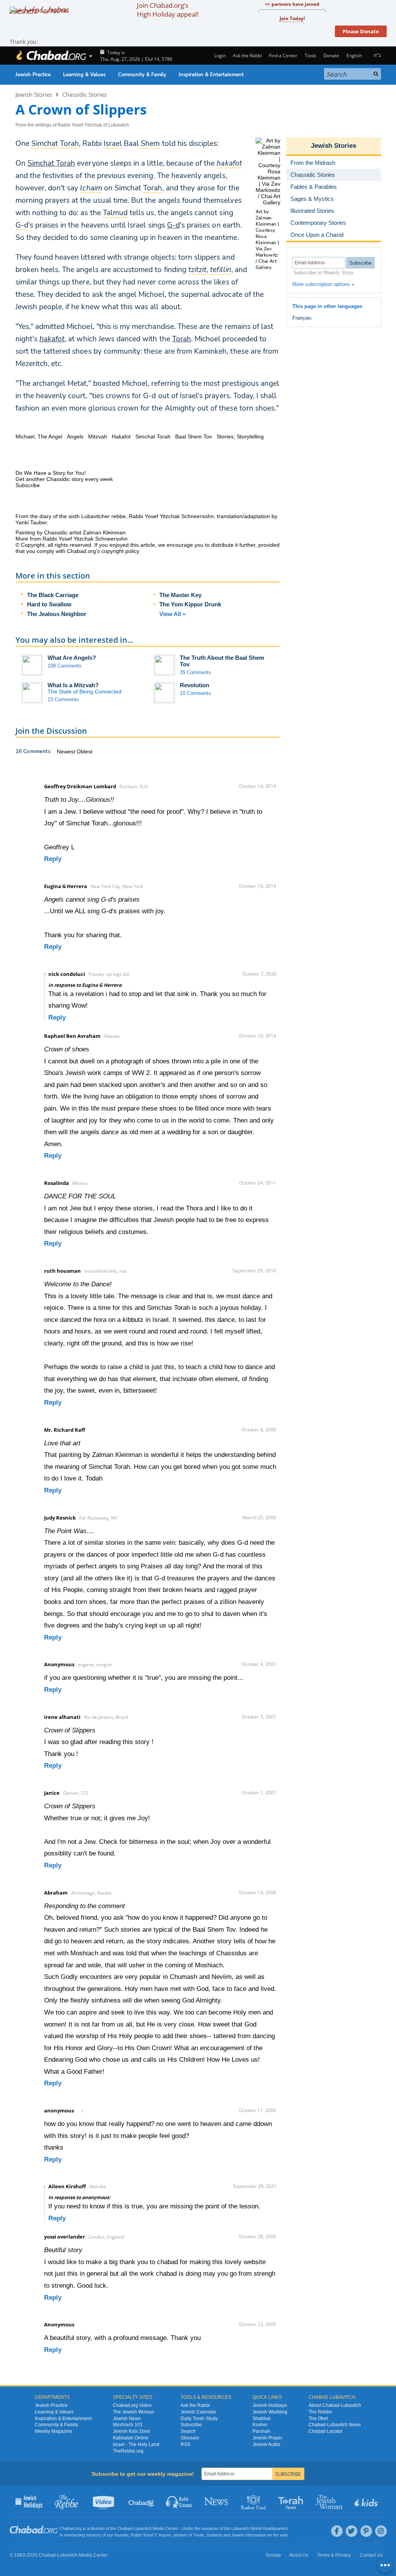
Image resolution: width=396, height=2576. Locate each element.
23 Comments (63, 699)
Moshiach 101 (128, 2425)
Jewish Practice (33, 75)
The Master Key (180, 595)
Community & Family (142, 75)
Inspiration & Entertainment (211, 75)
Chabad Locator (326, 2431)
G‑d (173, 225)
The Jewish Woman (134, 2412)
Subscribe (191, 2425)
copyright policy (120, 551)
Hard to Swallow (49, 604)
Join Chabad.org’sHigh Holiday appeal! (168, 10)
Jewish (238, 2535)
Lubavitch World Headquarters (260, 2528)
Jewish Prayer (267, 2438)
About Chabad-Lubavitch (335, 2405)
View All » (172, 614)
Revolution (195, 685)
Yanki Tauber (31, 522)
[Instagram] (381, 2531)
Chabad (125, 2528)
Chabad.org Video (132, 2405)
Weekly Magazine (54, 2431)
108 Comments (65, 666)
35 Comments (195, 672)
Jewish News (127, 2419)
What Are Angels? (72, 658)
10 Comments (195, 693)
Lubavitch (143, 2528)
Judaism (214, 2535)
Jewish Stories (34, 94)
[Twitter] (352, 2531)
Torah (182, 339)
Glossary (190, 2438)
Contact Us (371, 2555)
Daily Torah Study (199, 2419)
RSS (185, 2444)
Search (188, 2431)
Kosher (260, 2425)
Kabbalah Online (131, 2438)
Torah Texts (292, 2501)
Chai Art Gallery (266, 264)
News (217, 2501)
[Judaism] (51, 56)
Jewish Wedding (270, 2412)
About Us (299, 2555)
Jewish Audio (266, 2444)
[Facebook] (337, 2531)
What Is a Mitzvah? (73, 685)
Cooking (254, 2501)
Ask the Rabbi (247, 56)
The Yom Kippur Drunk (190, 604)
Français (302, 318)
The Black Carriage (53, 595)
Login (219, 56)
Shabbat (261, 2419)
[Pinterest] (366, 2531)
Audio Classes (179, 2501)
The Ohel (318, 2419)
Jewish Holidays (270, 2405)
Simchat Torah (51, 163)
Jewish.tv (104, 2501)
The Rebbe (320, 2412)
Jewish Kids (367, 2501)
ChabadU (142, 2501)
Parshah (261, 2431)
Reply (53, 859)
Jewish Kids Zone (131, 2431)
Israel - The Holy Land (136, 2444)
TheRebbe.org (128, 2451)
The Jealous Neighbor (57, 614)
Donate (331, 56)
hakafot (52, 339)
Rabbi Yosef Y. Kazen (151, 2535)
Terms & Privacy (334, 2555)
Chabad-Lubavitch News (335, 2425)
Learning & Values (84, 75)
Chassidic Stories (84, 94)
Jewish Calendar (198, 2412)
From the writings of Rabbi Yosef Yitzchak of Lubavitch (72, 125)
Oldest (84, 751)
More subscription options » (323, 284)
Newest (67, 751)
